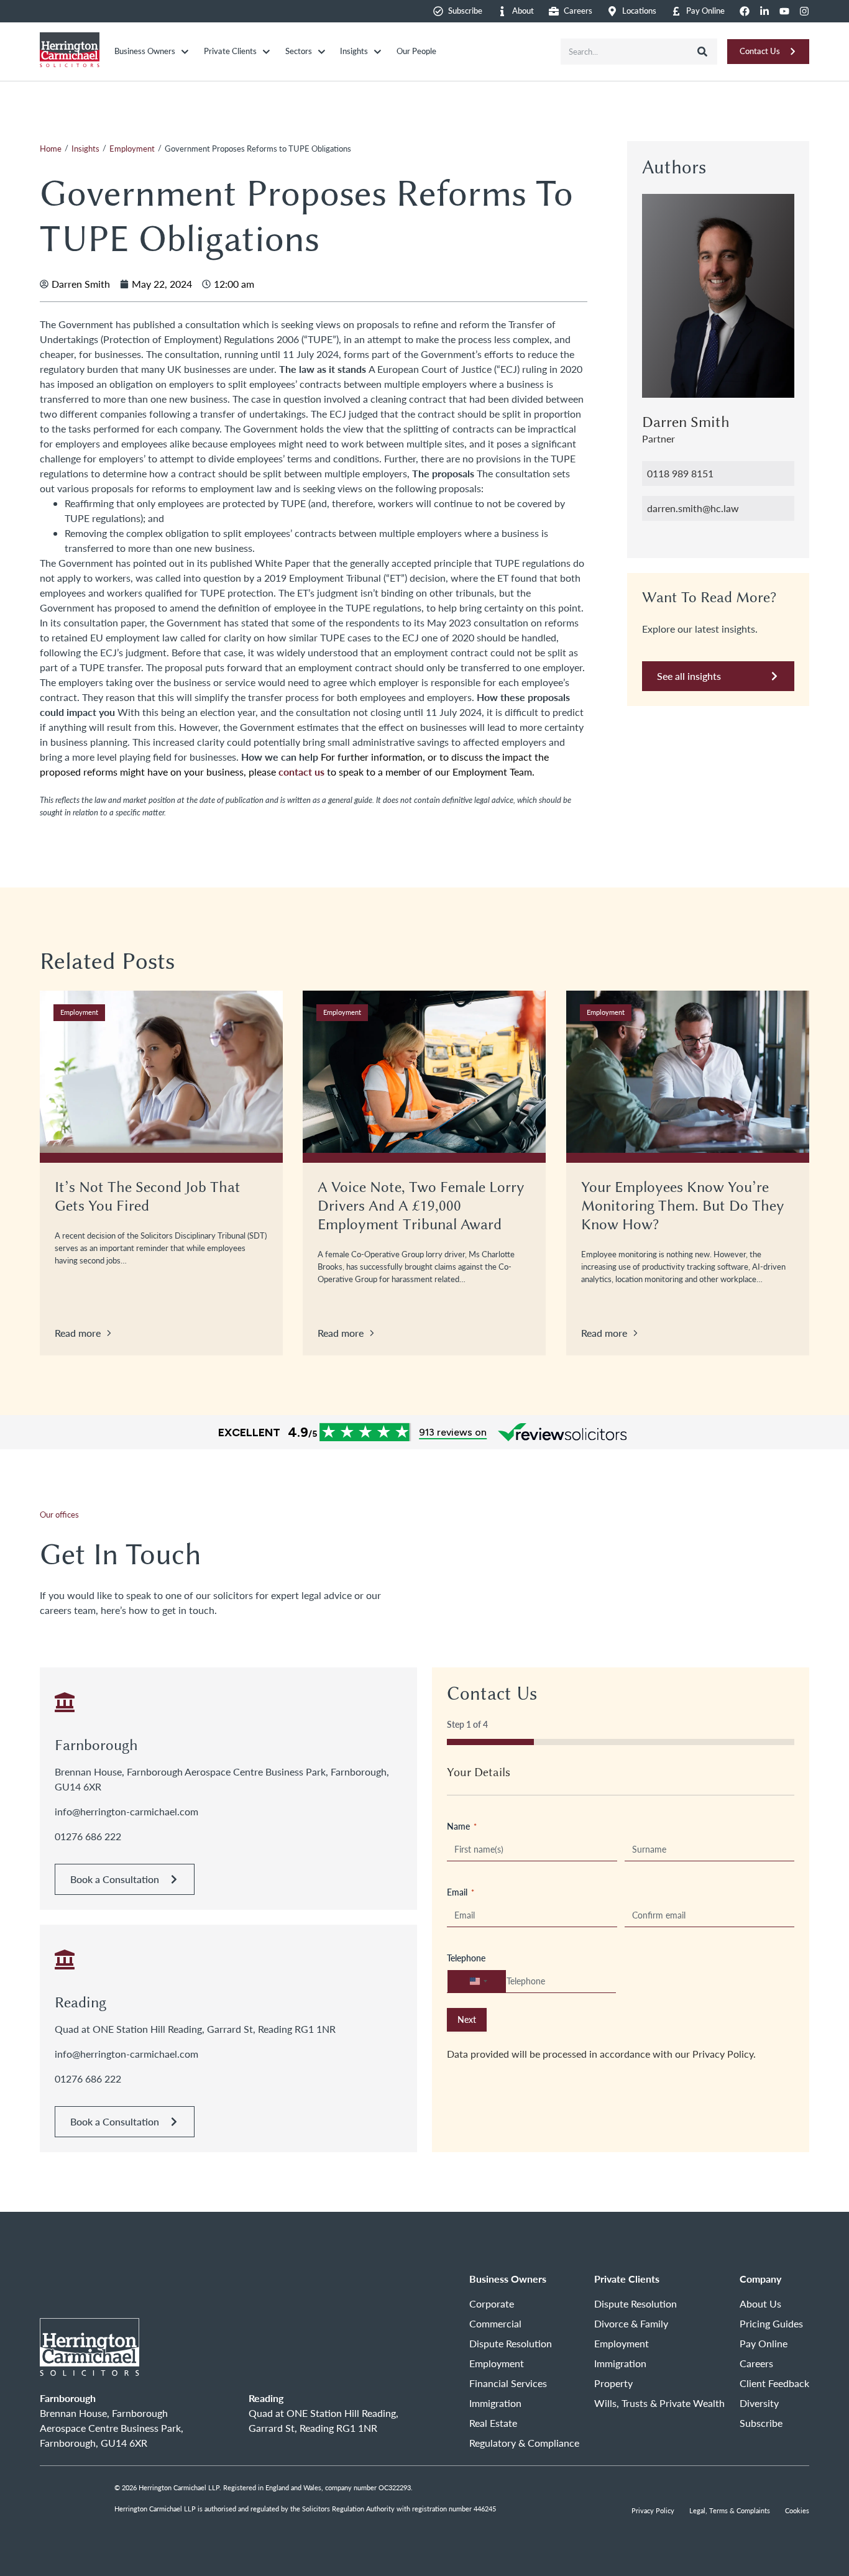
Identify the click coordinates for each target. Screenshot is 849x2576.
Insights (85, 149)
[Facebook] (745, 11)
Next (467, 2019)
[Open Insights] (378, 52)
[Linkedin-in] (764, 11)
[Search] (702, 52)
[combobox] (624, 52)
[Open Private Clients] (266, 52)
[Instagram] (804, 11)
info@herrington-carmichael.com (126, 1811)
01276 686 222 (88, 1836)
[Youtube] (784, 11)
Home (51, 149)
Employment (132, 149)
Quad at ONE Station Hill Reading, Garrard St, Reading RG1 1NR (195, 2029)
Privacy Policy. (724, 2054)
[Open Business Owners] (185, 52)
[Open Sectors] (322, 52)
